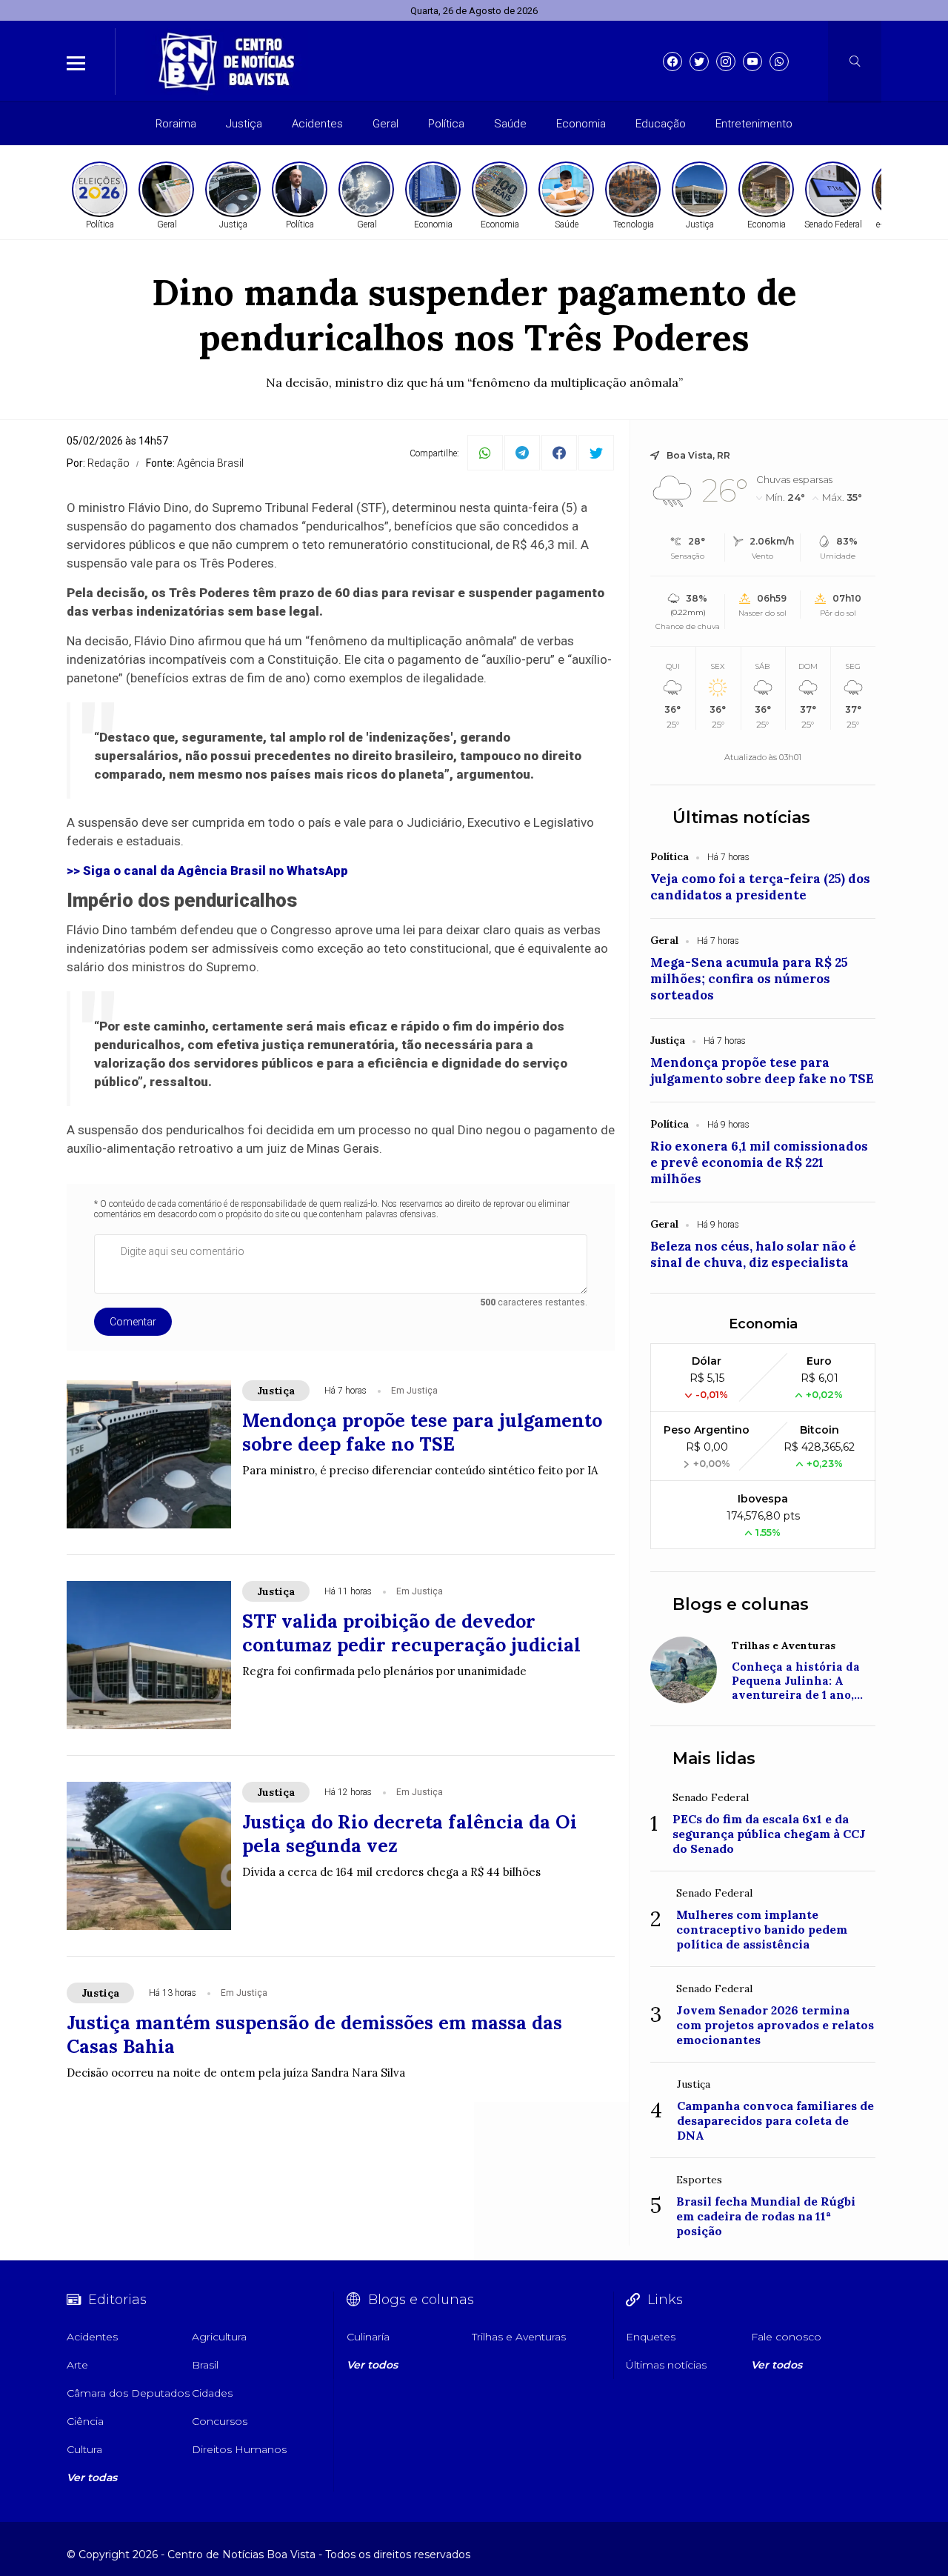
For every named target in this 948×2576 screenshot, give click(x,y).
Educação (661, 124)
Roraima (176, 124)
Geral (385, 124)
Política (446, 124)
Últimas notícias (741, 818)
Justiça (244, 124)
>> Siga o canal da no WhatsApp (207, 871)
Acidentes (317, 124)
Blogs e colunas (741, 1604)
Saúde (510, 124)
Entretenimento (754, 124)
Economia (581, 124)
